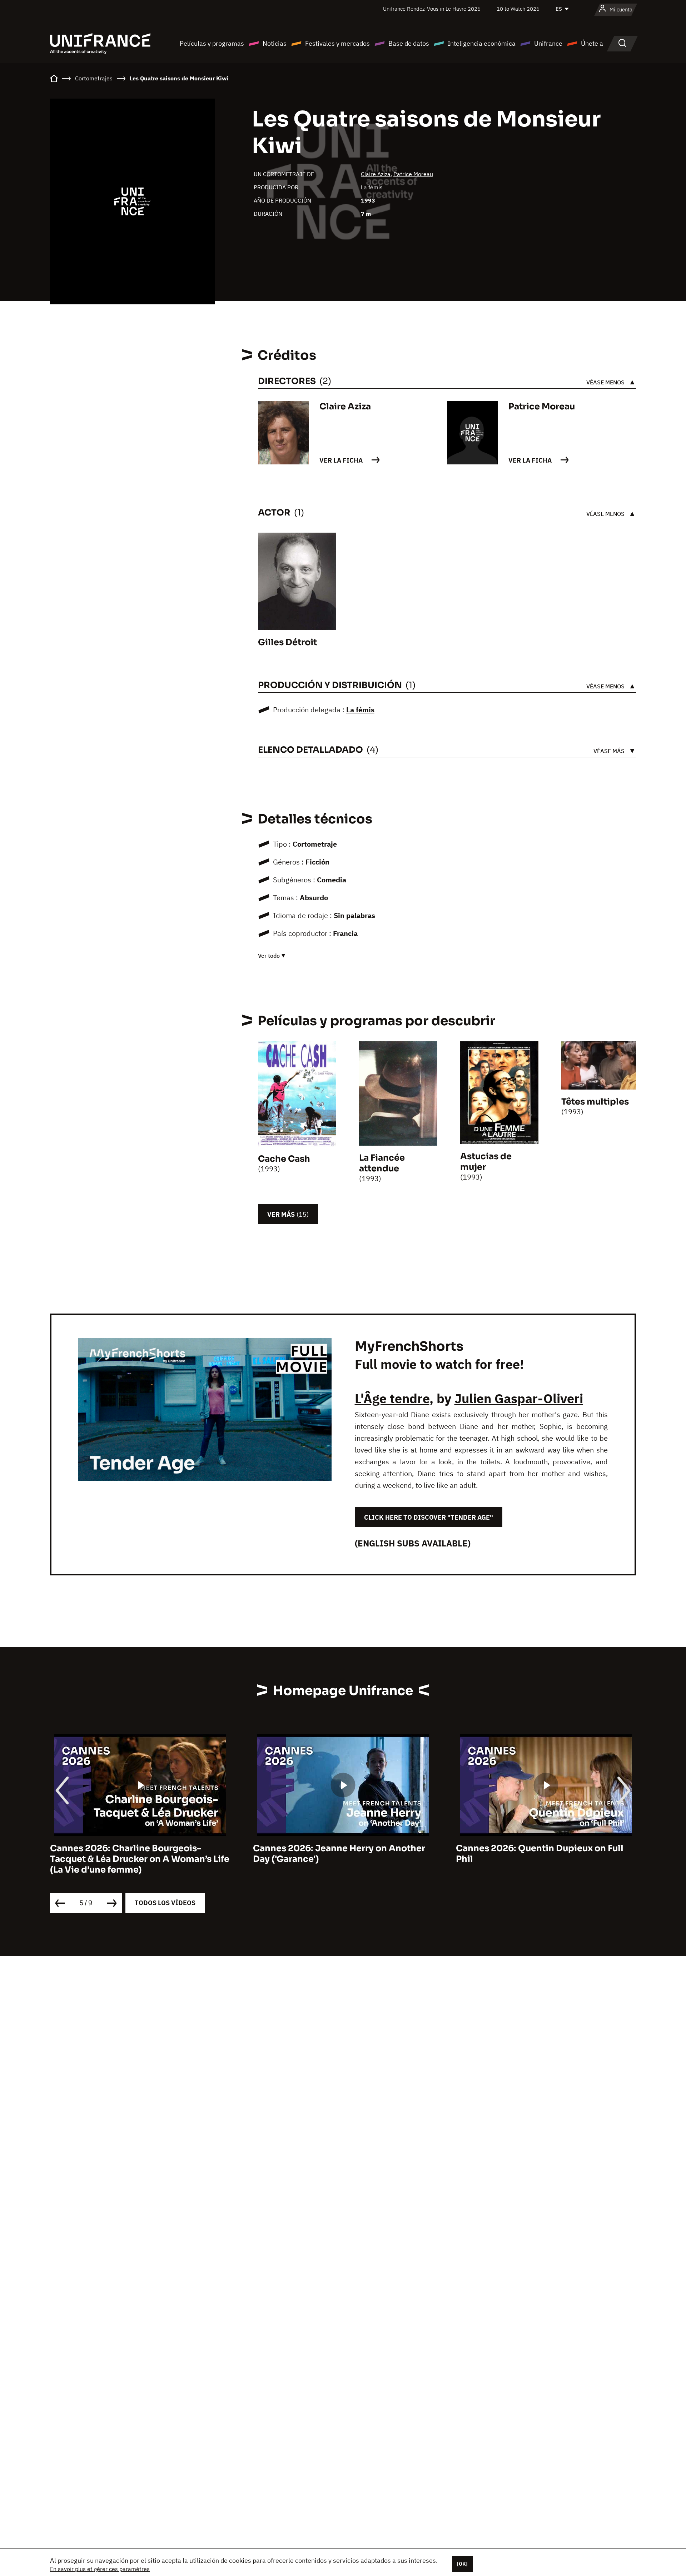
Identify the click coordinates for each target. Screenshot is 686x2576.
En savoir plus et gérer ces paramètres (100, 2569)
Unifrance (548, 43)
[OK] (462, 2564)
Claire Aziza (376, 174)
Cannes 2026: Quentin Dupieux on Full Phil (540, 1854)
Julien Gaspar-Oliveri (519, 1398)
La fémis (372, 187)
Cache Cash (284, 1159)
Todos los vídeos (165, 1903)
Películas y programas (212, 43)
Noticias (275, 43)
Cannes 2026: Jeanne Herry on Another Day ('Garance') (339, 1854)
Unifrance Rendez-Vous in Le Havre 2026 (432, 9)
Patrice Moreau (413, 174)
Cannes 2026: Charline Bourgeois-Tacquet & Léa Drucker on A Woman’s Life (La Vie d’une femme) (140, 1859)
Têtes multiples (595, 1102)
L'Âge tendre (392, 1398)
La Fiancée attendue (382, 1163)
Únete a (592, 43)
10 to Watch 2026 (518, 9)
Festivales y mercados (337, 43)
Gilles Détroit (287, 642)
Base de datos (409, 43)
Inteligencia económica (482, 43)
